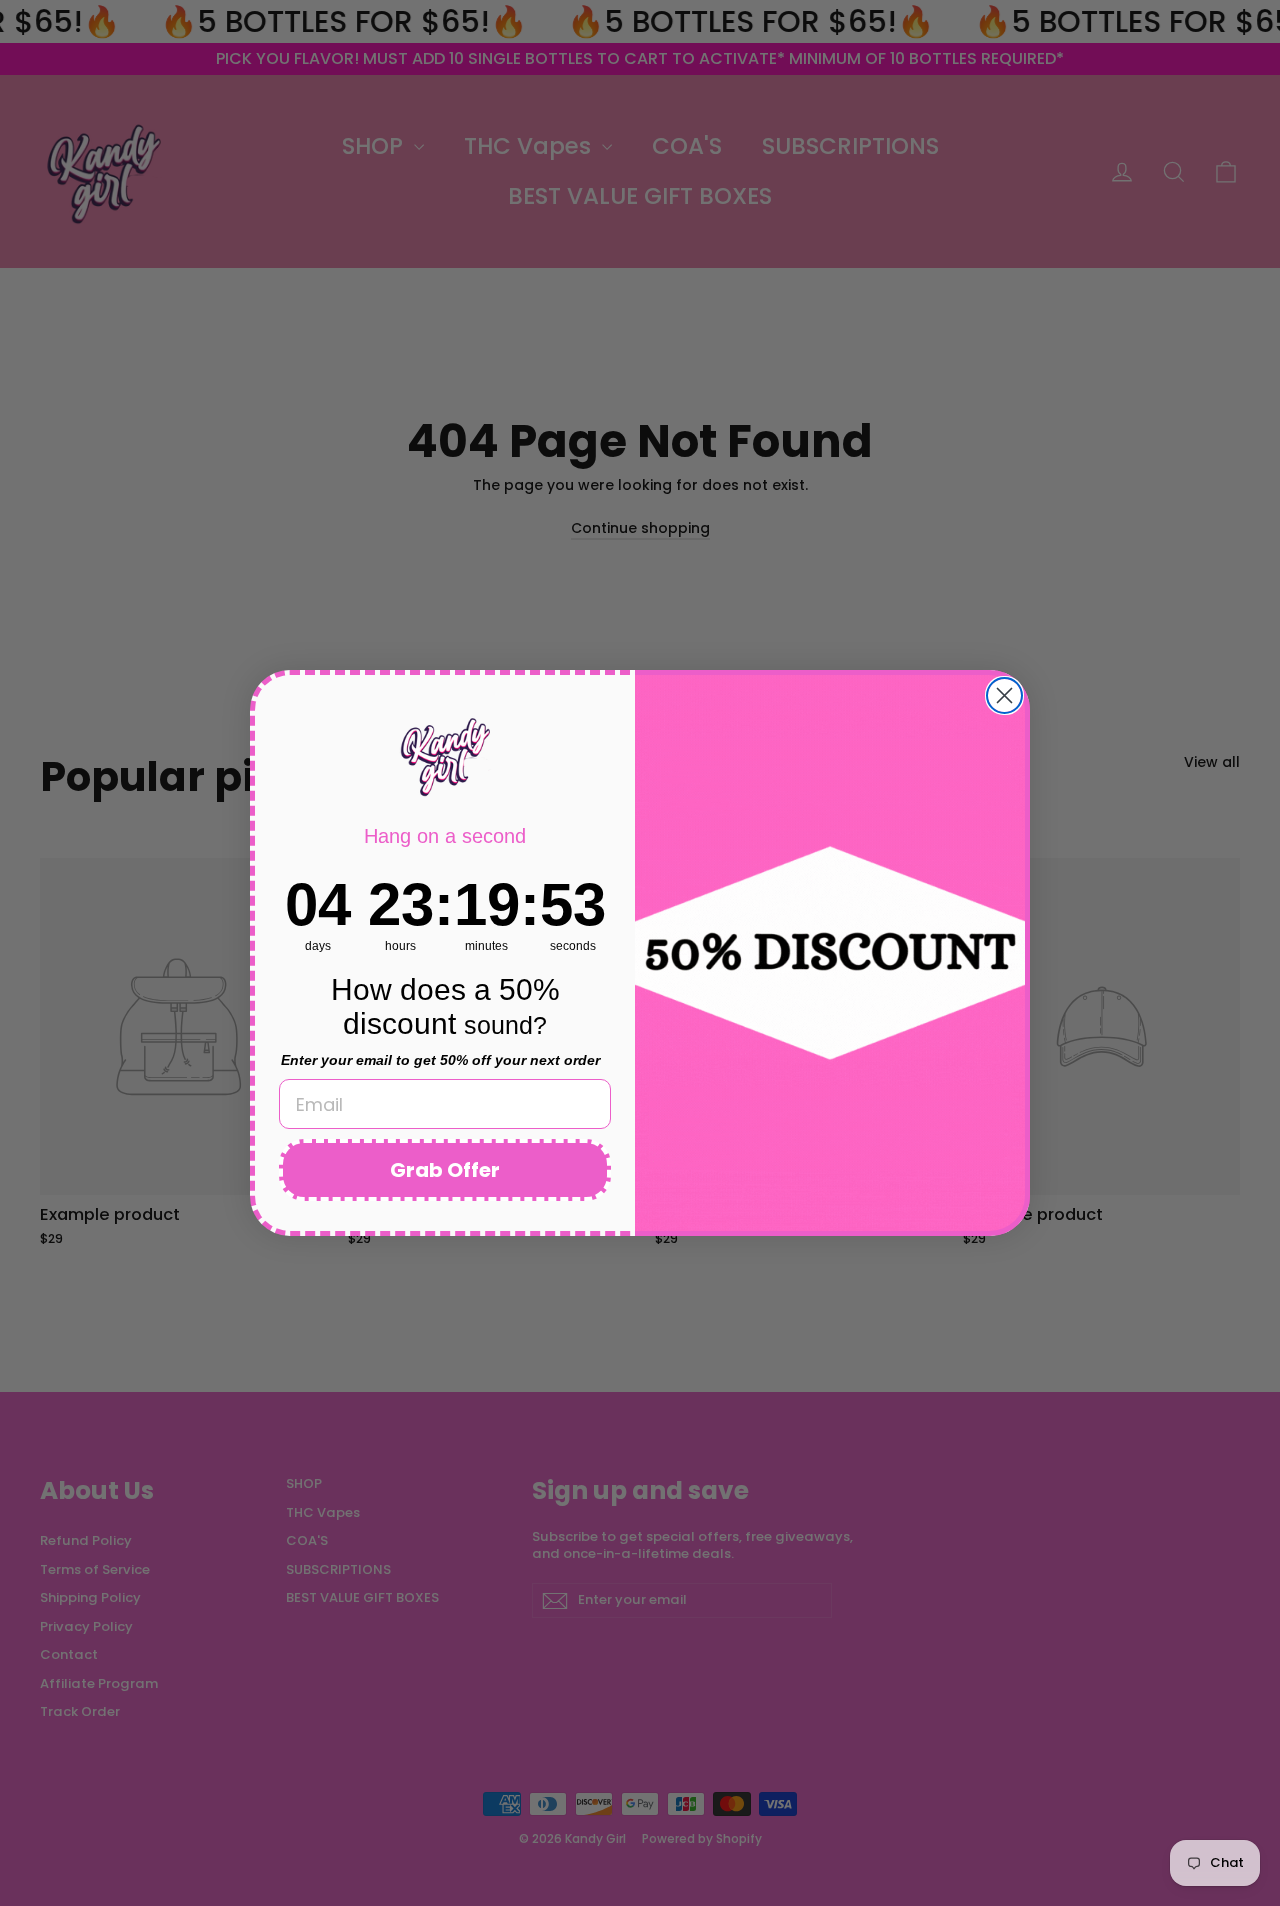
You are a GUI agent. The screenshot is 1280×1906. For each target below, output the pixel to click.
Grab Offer (445, 1170)
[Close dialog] (1004, 695)
